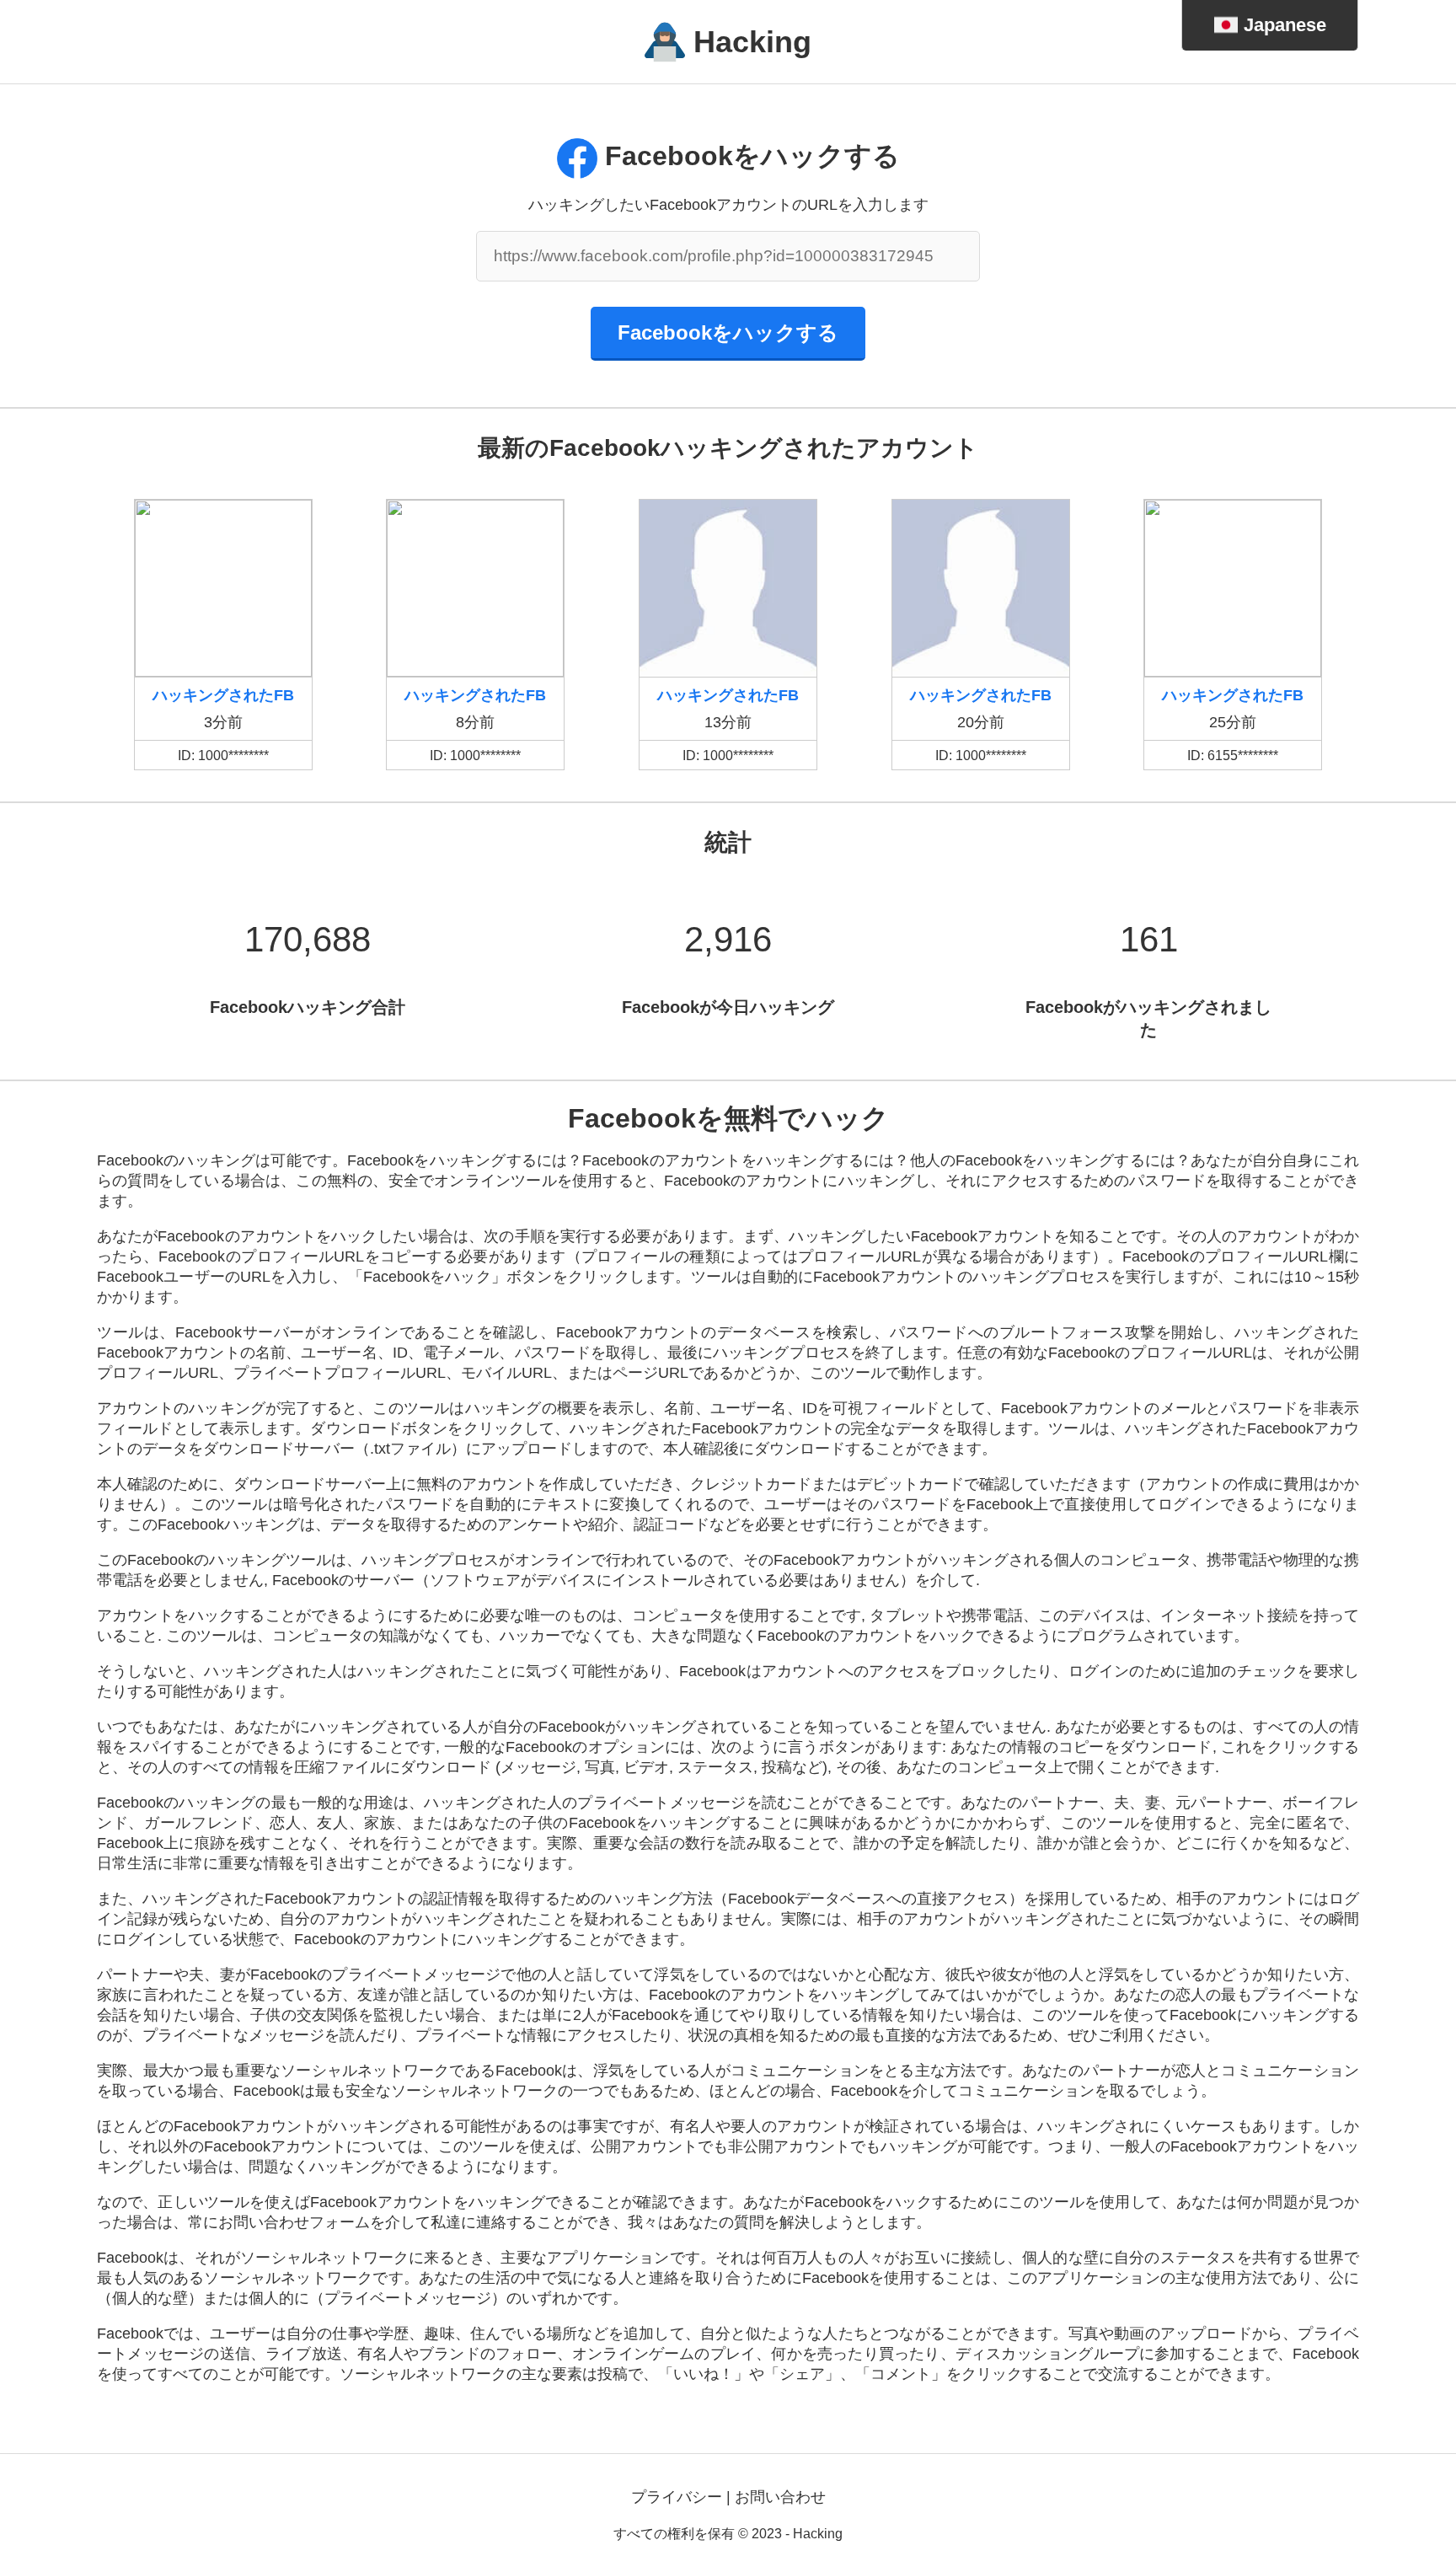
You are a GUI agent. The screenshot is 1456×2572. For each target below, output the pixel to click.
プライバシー (677, 2497)
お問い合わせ (780, 2497)
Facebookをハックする (728, 332)
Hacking (752, 42)
